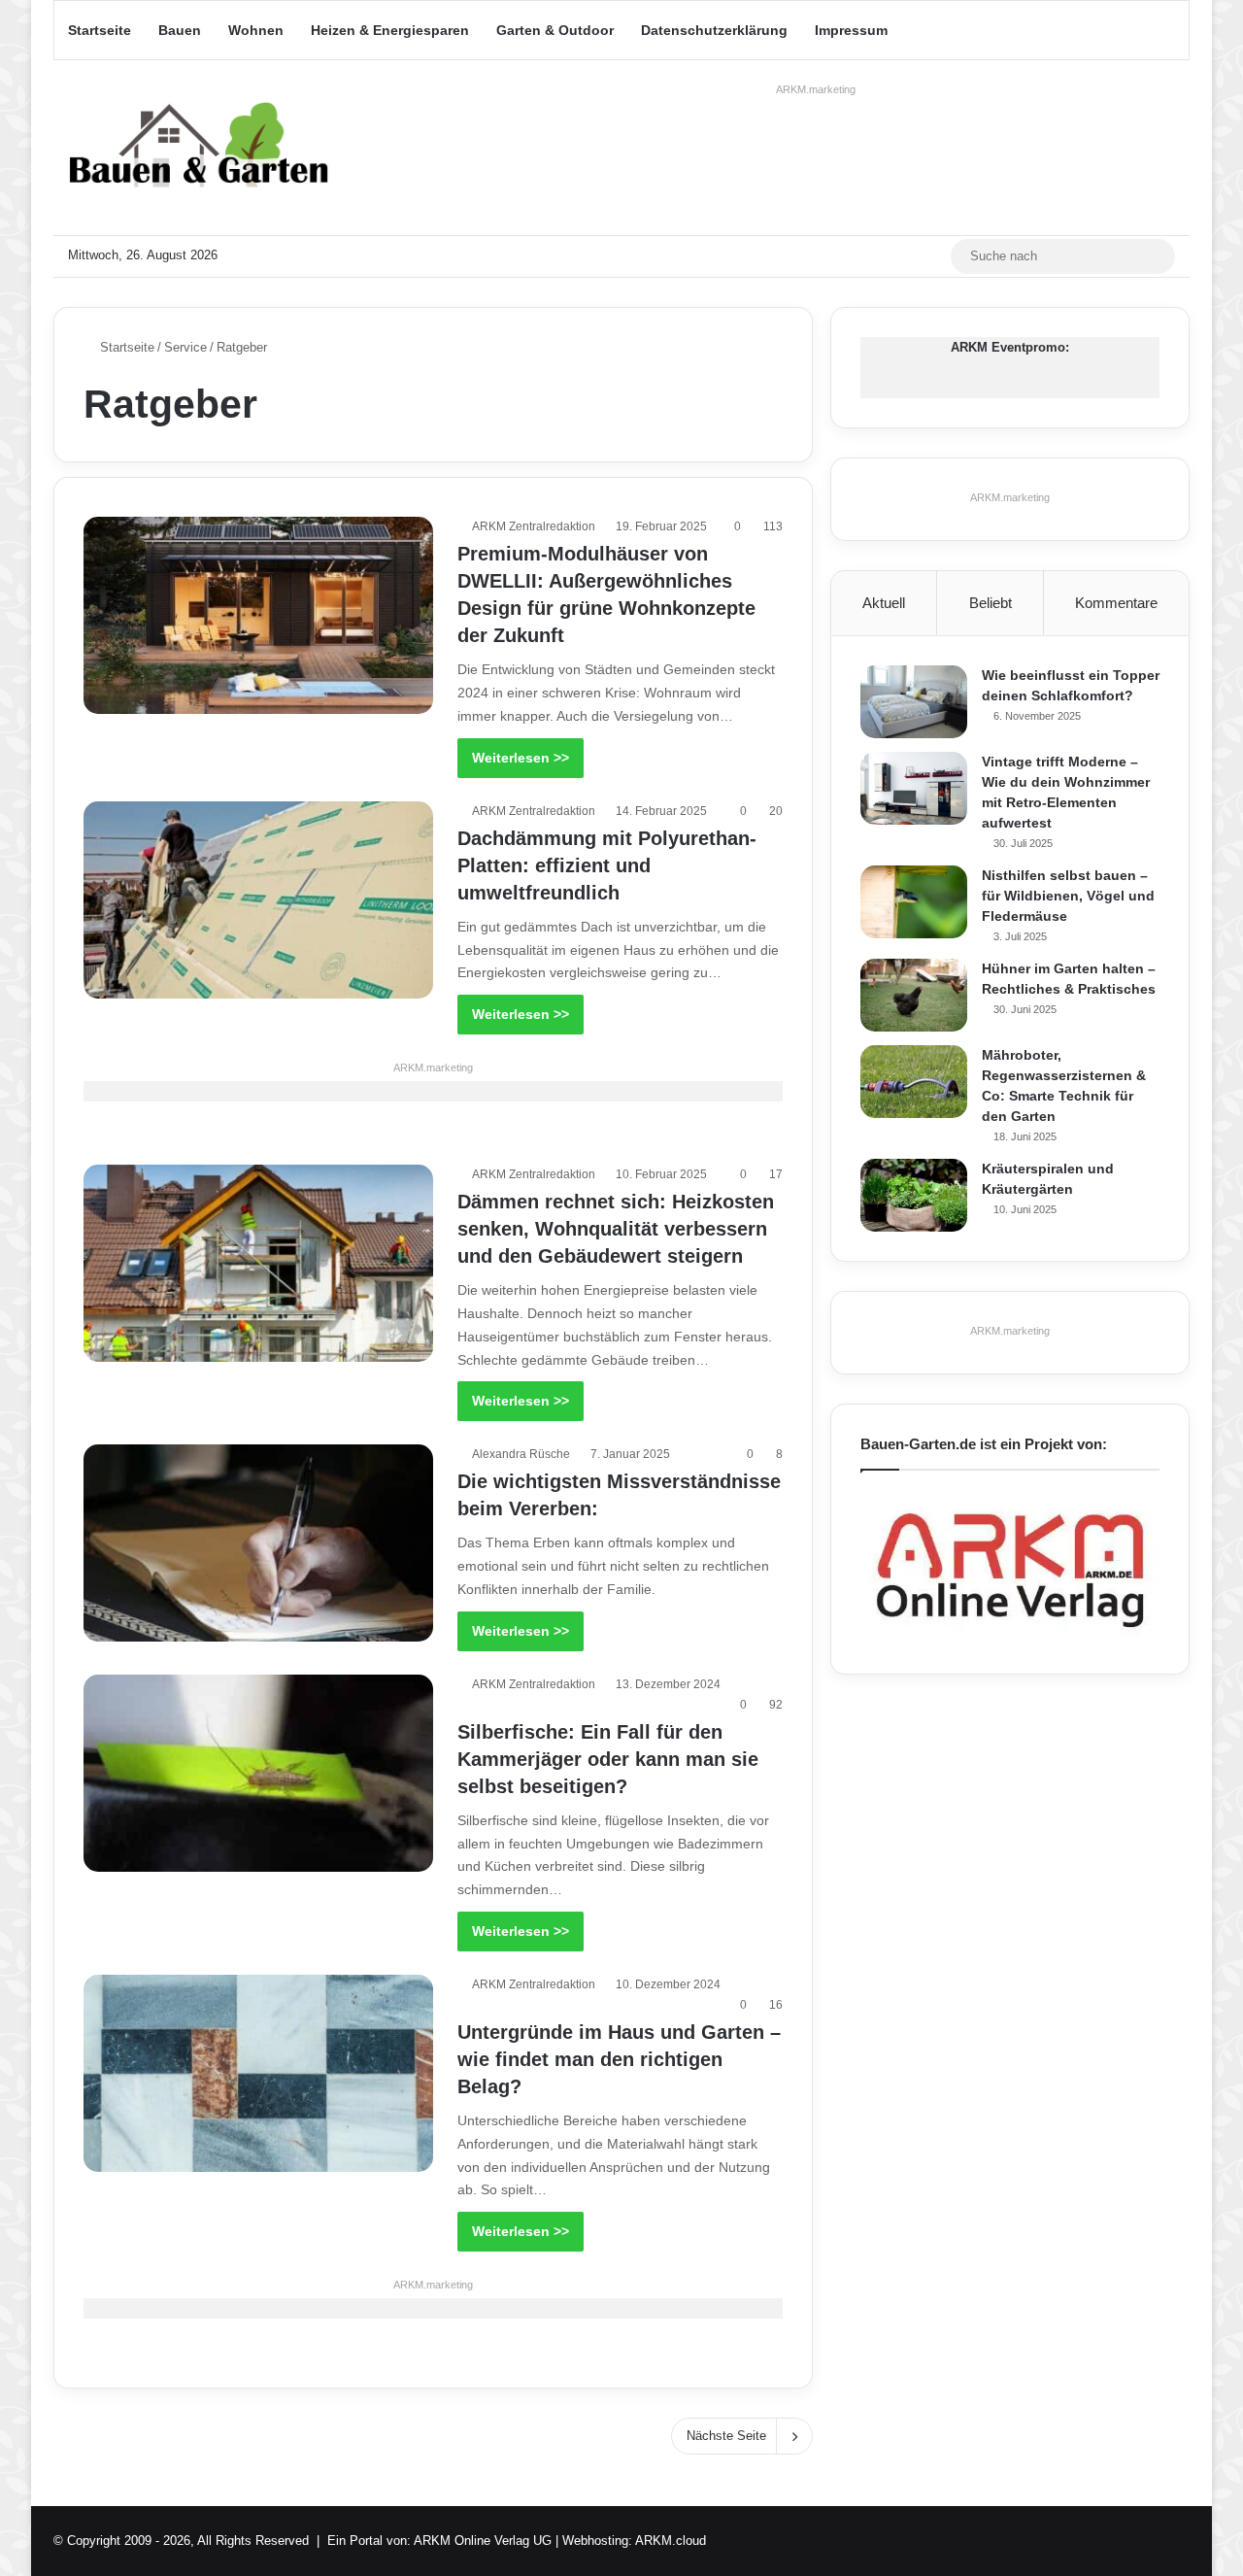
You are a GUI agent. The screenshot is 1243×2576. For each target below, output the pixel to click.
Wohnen (256, 30)
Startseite (100, 30)
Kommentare (1116, 603)
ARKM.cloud (671, 2541)
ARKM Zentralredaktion (534, 526)
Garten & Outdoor (555, 30)
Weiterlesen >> (521, 758)
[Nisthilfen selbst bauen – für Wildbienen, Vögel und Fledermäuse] (914, 902)
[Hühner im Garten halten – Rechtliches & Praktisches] (914, 995)
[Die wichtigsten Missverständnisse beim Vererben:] (258, 1543)
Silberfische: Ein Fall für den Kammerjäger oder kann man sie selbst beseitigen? (608, 1759)
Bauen (180, 30)
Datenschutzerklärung (714, 30)
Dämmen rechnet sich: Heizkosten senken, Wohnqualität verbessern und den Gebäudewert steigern (616, 1229)
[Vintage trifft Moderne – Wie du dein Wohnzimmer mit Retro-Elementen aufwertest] (914, 788)
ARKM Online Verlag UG (483, 2541)
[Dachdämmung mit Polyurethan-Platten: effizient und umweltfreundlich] (258, 900)
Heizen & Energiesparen (390, 30)
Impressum (851, 30)
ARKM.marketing (816, 89)
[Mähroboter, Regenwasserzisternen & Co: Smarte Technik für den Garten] (914, 1082)
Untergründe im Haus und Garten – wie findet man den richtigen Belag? (619, 2059)
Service (185, 347)
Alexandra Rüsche (521, 1454)
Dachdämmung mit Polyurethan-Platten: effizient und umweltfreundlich (607, 865)
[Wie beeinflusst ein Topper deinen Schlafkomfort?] (914, 702)
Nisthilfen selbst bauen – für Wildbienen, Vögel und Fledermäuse (1068, 896)
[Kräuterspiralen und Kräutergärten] (914, 1195)
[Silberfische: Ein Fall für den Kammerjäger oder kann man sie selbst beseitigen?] (258, 1773)
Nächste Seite (726, 2436)
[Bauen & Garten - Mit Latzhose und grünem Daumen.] (199, 148)
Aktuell (884, 603)
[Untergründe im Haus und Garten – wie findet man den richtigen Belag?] (258, 2073)
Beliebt (991, 603)
